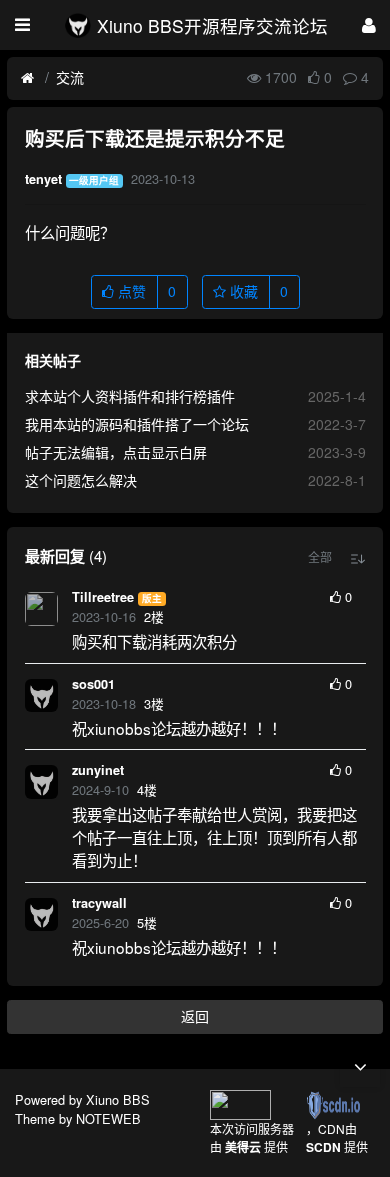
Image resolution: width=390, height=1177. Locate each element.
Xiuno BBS (118, 1099)
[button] (320, 557)
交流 (70, 77)
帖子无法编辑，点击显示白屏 (116, 452)
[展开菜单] (22, 25)
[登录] (369, 24)
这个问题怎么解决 (81, 480)
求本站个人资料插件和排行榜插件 (130, 396)
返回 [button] (195, 1016)
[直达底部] (360, 1067)
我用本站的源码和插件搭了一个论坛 (137, 424)
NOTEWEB (108, 1118)
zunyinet (98, 770)
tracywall (99, 903)
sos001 (93, 684)
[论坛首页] (27, 78)
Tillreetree (103, 597)
